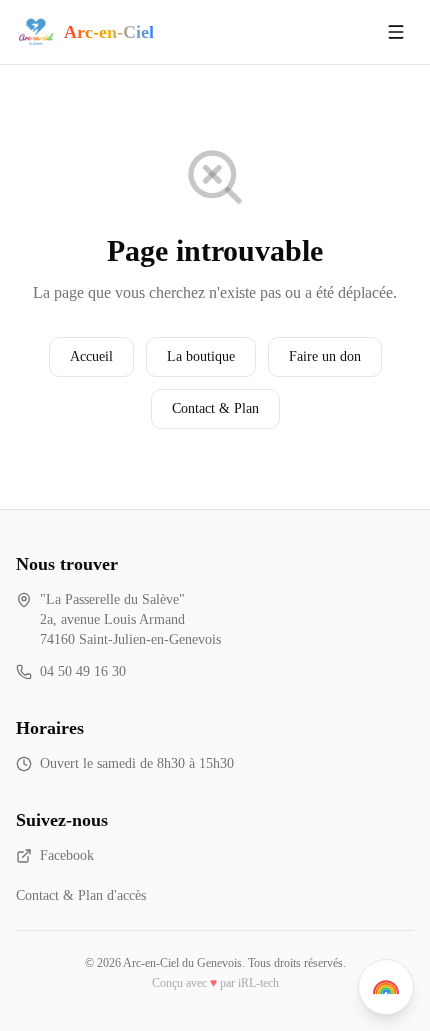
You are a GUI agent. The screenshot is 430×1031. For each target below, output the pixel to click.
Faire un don (325, 356)
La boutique (201, 356)
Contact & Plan (215, 408)
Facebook (67, 855)
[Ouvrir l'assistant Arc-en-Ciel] (386, 987)
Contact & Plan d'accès (81, 895)
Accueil (91, 356)
